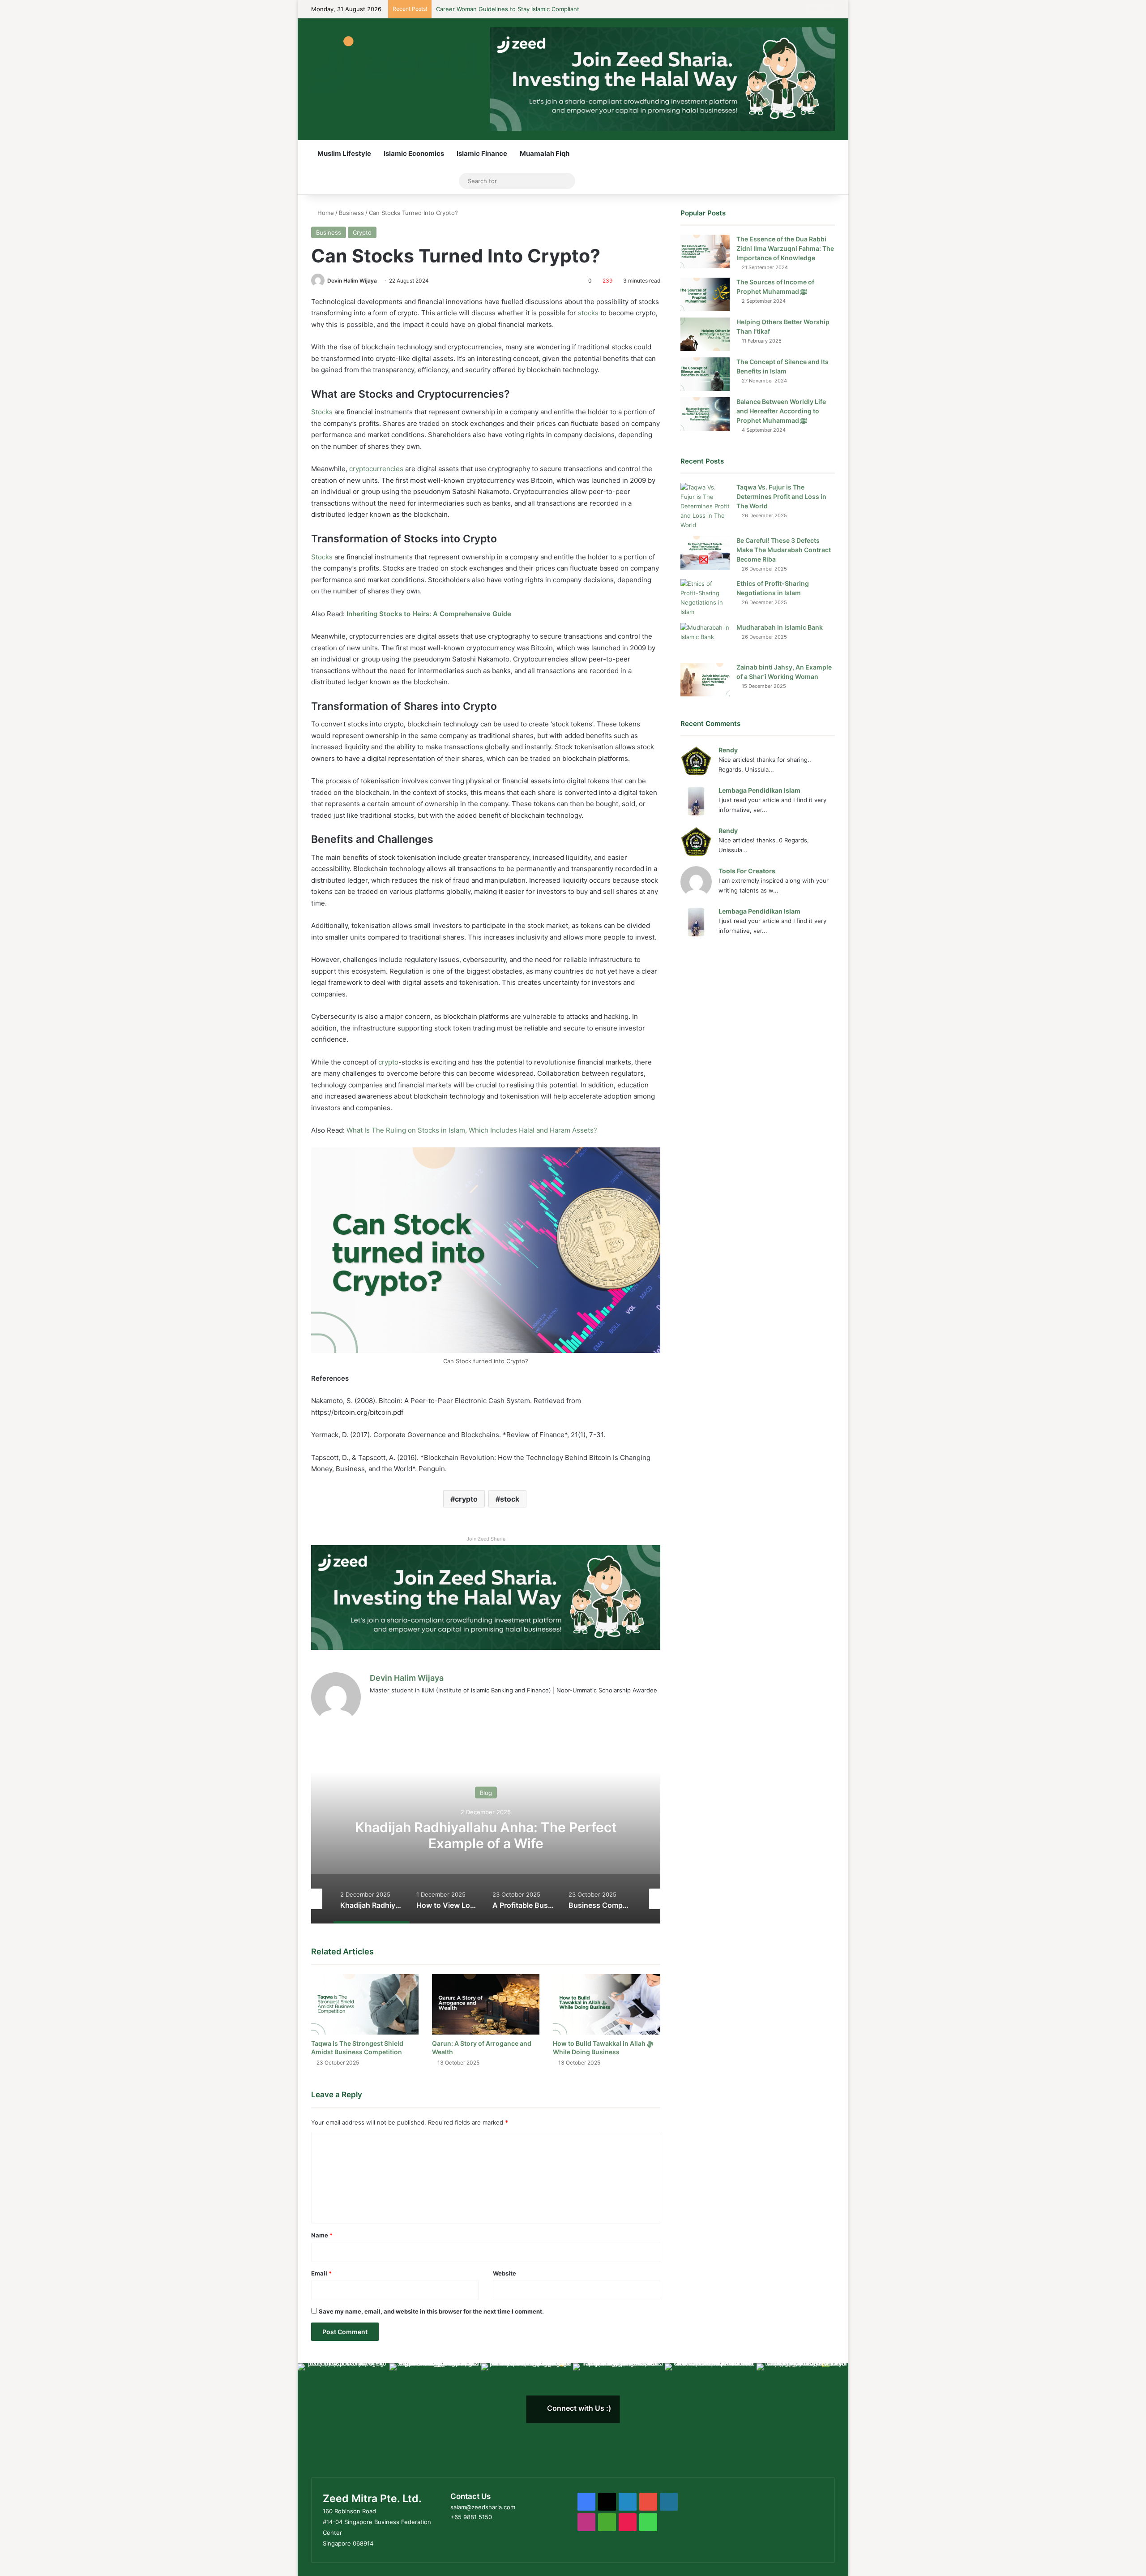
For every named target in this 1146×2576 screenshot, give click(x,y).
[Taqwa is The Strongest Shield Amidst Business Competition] (365, 2004)
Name (322, 2235)
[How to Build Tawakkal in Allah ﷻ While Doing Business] (607, 2004)
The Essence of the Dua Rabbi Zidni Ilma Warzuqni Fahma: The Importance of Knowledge (785, 248)
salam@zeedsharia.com (483, 2507)
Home (325, 213)
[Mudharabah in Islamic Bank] (705, 640)
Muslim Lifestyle (344, 153)
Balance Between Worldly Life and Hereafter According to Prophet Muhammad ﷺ (781, 411)
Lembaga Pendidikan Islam (759, 790)
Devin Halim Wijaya (352, 281)
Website (505, 2273)
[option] (486, 1834)
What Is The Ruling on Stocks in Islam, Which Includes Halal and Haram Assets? (472, 1130)
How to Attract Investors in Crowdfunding (495, 9)
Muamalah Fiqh (545, 153)
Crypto (362, 232)
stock (510, 1499)
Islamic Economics (414, 153)
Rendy (728, 750)
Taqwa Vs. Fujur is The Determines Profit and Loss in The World (781, 496)
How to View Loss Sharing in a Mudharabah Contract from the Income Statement (486, 1835)
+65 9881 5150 (471, 2517)
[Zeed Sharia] (394, 65)
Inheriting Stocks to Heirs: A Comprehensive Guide (430, 614)
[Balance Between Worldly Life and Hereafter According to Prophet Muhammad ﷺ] (705, 414)
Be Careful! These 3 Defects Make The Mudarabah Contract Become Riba (784, 550)
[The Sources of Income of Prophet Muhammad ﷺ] (705, 294)
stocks (589, 313)
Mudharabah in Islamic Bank (780, 627)
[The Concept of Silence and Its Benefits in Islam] (705, 374)
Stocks (323, 412)
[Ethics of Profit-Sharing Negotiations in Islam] (705, 598)
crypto (387, 1062)
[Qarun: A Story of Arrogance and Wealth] (486, 2004)
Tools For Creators (747, 871)
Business (351, 213)
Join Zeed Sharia (486, 1539)
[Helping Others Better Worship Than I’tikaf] (705, 334)
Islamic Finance (482, 153)
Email (321, 2273)
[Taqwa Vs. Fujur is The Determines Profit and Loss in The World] (705, 506)
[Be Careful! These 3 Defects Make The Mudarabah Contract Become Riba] (705, 553)
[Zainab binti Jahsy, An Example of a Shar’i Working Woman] (705, 680)
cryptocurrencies (377, 469)
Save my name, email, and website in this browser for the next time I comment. (431, 2311)
